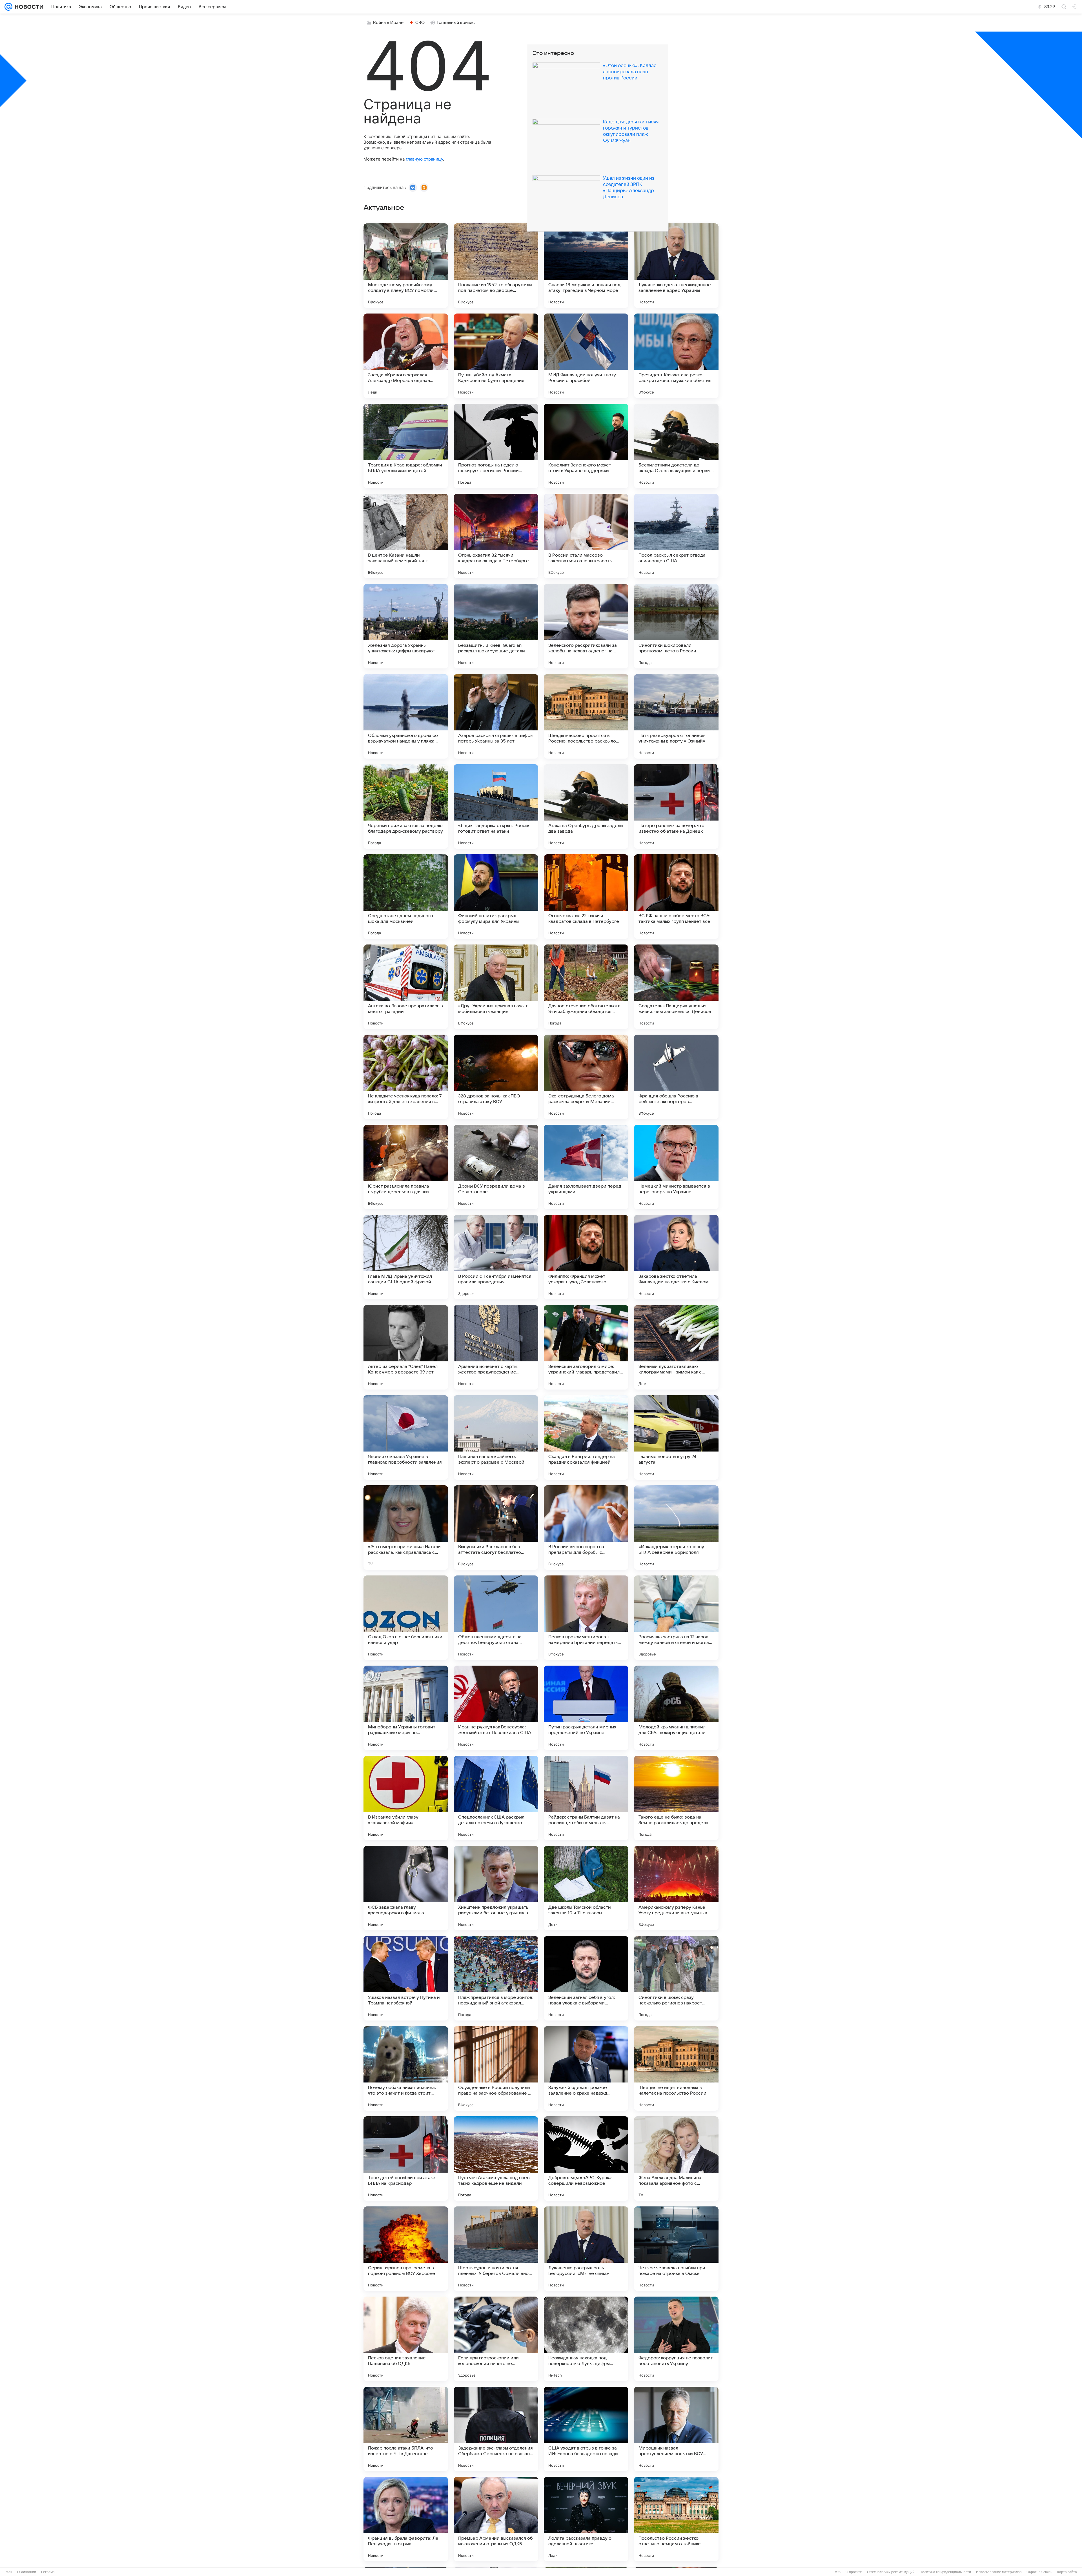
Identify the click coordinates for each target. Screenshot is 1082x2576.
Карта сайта (1067, 2572)
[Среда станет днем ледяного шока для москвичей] (406, 897)
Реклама (48, 2572)
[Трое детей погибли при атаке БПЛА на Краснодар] (406, 2159)
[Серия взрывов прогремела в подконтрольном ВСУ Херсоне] (406, 2249)
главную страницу (424, 159)
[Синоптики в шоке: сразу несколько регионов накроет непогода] (676, 1978)
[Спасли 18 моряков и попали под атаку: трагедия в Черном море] (586, 266)
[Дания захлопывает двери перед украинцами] (586, 1167)
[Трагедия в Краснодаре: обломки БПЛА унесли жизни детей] (406, 446)
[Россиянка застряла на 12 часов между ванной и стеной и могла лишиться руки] (676, 1618)
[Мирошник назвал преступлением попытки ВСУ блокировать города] (676, 2429)
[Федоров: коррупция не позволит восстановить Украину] (676, 2339)
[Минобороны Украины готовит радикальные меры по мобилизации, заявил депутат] (406, 1708)
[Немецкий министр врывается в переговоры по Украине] (676, 1167)
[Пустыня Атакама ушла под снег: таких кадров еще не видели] (496, 2159)
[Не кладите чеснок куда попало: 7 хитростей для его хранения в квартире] (406, 1077)
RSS (837, 2572)
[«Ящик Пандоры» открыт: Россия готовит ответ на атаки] (496, 806)
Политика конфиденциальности (945, 2572)
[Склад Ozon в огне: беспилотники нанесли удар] (406, 1618)
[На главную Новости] (28, 7)
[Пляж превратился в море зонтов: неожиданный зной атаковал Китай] (496, 1978)
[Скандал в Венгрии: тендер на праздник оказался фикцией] (586, 1437)
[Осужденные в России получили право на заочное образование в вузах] (496, 2068)
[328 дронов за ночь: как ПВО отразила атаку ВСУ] (496, 1077)
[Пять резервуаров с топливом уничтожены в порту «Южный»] (676, 716)
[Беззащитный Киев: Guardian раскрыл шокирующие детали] (496, 626)
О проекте (854, 2572)
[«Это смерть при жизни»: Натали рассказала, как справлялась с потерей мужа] (406, 1528)
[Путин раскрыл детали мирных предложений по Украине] (586, 1708)
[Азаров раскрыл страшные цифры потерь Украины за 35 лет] (496, 716)
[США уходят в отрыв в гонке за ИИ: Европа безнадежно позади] (586, 2429)
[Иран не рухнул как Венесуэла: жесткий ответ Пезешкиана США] (496, 1708)
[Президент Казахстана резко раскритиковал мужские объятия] (676, 356)
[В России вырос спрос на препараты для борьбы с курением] (586, 1528)
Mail (9, 2572)
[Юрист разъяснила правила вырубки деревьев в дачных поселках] (406, 1167)
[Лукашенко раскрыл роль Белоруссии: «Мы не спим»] (586, 2249)
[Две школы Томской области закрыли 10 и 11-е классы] (586, 1888)
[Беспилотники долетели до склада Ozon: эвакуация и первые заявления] (676, 446)
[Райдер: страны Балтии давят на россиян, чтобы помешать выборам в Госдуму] (586, 1798)
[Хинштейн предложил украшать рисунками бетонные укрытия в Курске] (496, 1888)
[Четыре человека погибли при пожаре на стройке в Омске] (676, 2249)
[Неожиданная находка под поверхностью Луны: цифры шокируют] (586, 2339)
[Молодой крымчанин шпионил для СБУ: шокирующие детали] (676, 1708)
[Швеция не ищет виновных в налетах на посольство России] (676, 2068)
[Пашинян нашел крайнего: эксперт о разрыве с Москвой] (496, 1437)
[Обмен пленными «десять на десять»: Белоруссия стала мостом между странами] (496, 1618)
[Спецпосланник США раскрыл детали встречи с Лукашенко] (496, 1798)
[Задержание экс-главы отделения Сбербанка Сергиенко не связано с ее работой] (496, 2429)
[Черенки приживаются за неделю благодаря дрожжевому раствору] (406, 806)
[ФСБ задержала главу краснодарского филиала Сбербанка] (406, 1888)
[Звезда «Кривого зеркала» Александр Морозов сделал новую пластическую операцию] (406, 356)
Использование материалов (999, 2572)
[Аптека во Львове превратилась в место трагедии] (406, 987)
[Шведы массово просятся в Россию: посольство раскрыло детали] (586, 716)
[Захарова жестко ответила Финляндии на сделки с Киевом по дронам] (676, 1257)
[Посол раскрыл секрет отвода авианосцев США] (676, 536)
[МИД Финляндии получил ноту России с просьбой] (586, 356)
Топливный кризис (456, 23)
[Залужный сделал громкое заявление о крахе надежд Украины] (586, 2068)
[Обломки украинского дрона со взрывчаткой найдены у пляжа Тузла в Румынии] (406, 716)
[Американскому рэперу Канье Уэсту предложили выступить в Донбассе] (676, 1888)
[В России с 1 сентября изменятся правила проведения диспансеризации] (496, 1257)
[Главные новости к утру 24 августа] (676, 1437)
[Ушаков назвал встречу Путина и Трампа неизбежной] (406, 1978)
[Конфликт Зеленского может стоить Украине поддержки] (586, 446)
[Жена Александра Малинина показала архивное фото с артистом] (676, 2159)
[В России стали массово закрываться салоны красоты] (586, 536)
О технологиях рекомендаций (891, 2572)
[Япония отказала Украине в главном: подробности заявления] (406, 1437)
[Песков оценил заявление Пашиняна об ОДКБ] (406, 2339)
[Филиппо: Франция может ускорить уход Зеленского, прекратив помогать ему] (586, 1257)
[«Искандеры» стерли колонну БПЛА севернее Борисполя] (676, 1528)
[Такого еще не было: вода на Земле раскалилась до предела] (676, 1798)
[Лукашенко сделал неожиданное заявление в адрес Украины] (676, 266)
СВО (420, 23)
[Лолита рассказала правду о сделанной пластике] (586, 2519)
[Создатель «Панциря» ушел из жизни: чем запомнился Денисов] (676, 987)
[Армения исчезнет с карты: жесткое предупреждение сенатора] (496, 1347)
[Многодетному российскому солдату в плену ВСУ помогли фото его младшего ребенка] (406, 266)
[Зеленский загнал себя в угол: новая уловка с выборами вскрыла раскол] (586, 1978)
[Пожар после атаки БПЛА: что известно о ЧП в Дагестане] (406, 2429)
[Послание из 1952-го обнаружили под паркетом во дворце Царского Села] (496, 266)
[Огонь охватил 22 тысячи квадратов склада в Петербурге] (586, 897)
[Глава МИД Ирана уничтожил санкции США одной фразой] (406, 1257)
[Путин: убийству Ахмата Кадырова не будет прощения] (496, 356)
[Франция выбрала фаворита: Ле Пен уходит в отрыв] (406, 2519)
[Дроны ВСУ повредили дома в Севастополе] (496, 1167)
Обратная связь (1039, 2572)
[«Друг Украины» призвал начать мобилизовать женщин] (496, 987)
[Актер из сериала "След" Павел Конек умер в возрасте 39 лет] (406, 1347)
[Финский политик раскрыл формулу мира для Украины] (496, 897)
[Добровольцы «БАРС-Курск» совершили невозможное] (586, 2159)
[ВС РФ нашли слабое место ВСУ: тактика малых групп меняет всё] (676, 897)
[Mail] (8, 7)
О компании (27, 2572)
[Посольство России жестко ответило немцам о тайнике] (676, 2519)
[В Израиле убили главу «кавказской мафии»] (406, 1798)
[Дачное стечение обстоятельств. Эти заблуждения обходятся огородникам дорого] (586, 987)
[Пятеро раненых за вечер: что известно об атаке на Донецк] (676, 806)
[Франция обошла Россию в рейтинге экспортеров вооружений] (676, 1077)
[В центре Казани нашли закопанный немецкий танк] (406, 536)
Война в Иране (388, 23)
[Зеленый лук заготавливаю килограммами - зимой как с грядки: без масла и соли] (676, 1347)
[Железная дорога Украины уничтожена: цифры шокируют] (406, 626)
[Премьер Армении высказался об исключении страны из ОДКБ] (496, 2519)
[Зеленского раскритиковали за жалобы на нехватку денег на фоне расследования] (586, 626)
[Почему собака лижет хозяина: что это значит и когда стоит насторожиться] (406, 2068)
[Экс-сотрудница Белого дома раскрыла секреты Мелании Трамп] (586, 1077)
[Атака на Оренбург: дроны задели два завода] (586, 806)
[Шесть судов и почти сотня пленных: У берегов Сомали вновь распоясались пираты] (496, 2249)
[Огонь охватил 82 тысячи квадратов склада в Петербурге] (496, 536)
